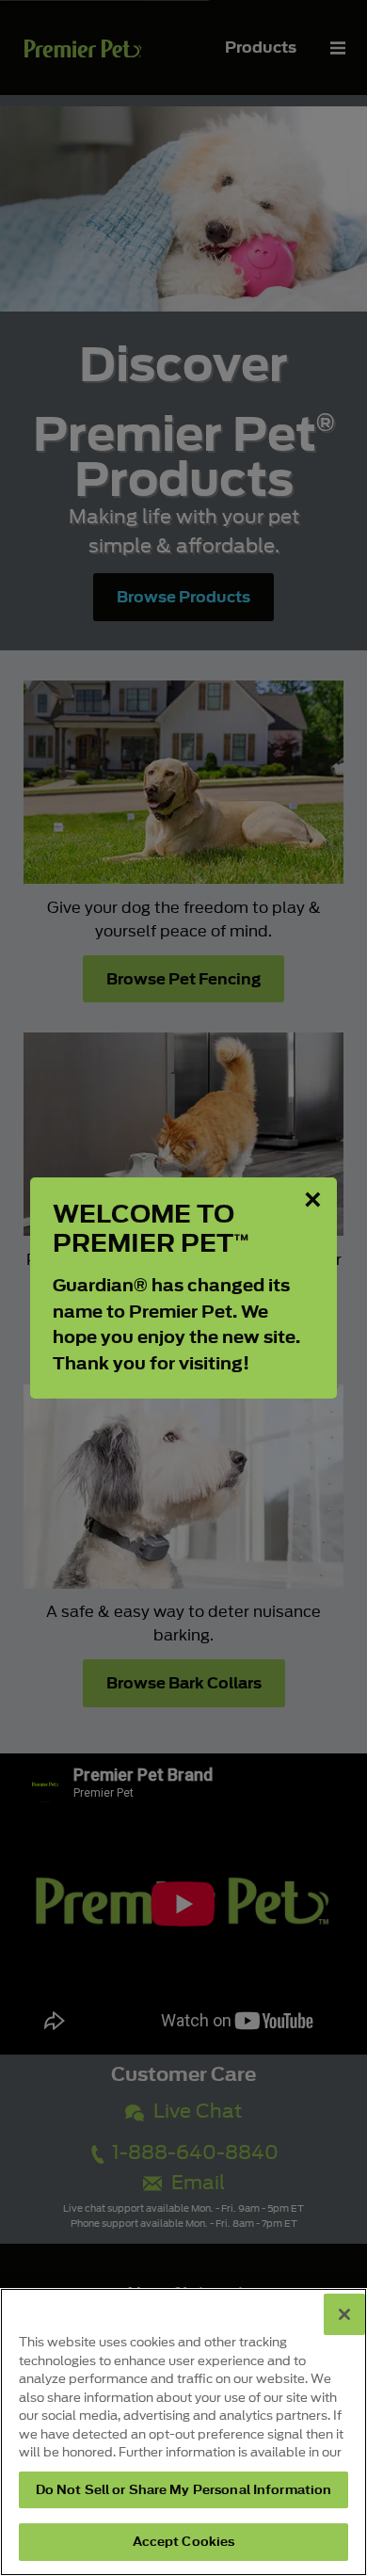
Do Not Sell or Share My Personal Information (184, 2490)
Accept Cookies (184, 2542)
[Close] (344, 2314)
